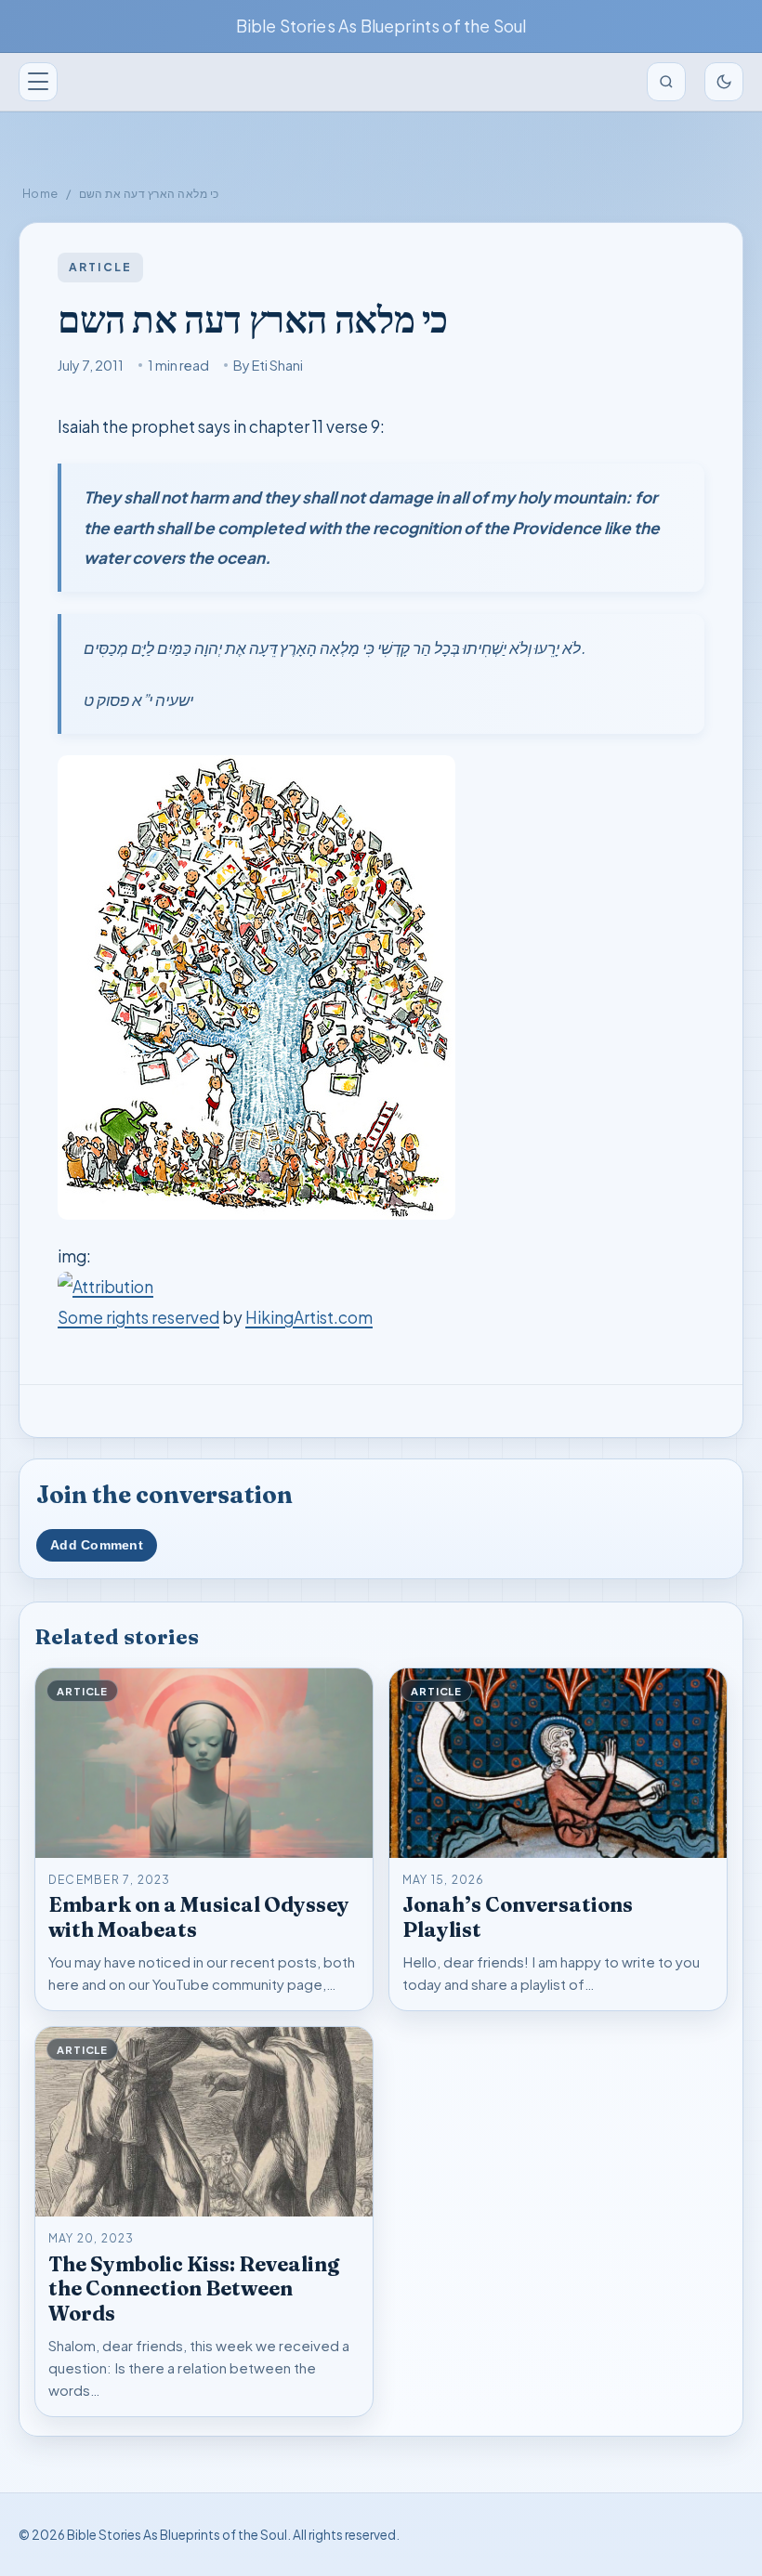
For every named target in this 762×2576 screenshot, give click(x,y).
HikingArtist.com (309, 1317)
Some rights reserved (138, 1317)
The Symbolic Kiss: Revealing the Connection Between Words (194, 2289)
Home (40, 193)
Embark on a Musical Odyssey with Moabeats (199, 1917)
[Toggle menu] (38, 82)
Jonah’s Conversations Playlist (518, 1917)
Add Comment (97, 1545)
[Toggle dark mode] (724, 82)
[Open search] (666, 82)
